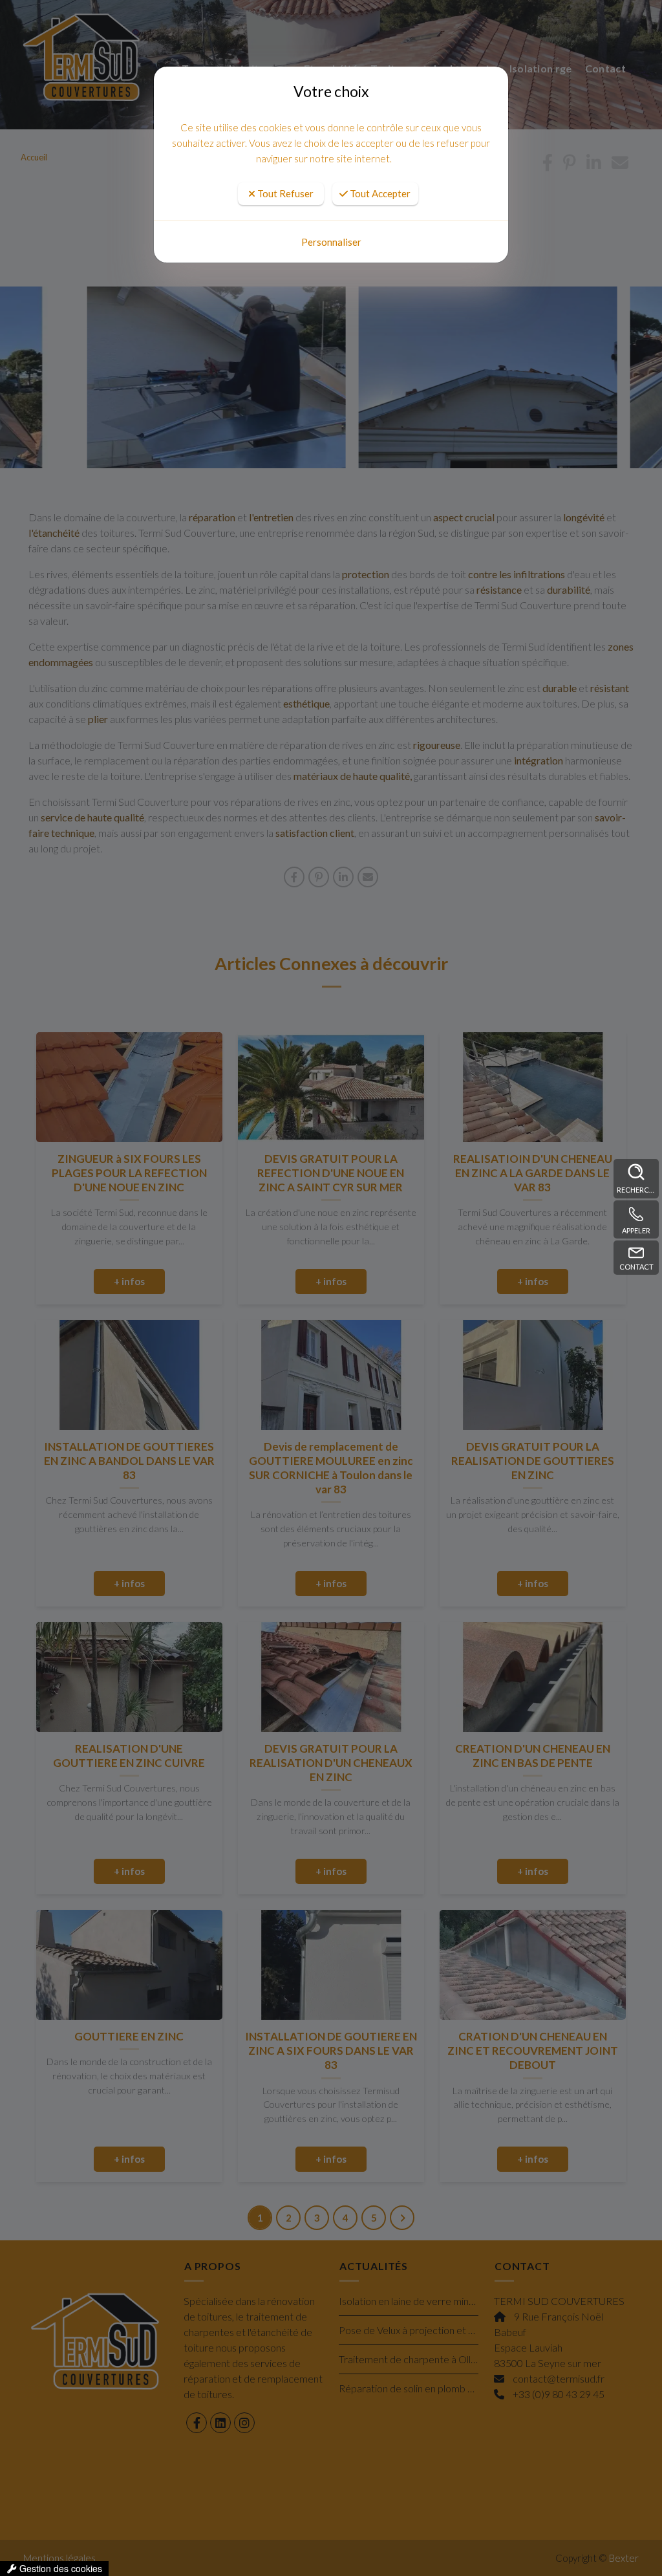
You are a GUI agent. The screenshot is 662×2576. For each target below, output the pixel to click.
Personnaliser (331, 242)
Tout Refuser (284, 193)
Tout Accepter (379, 193)
